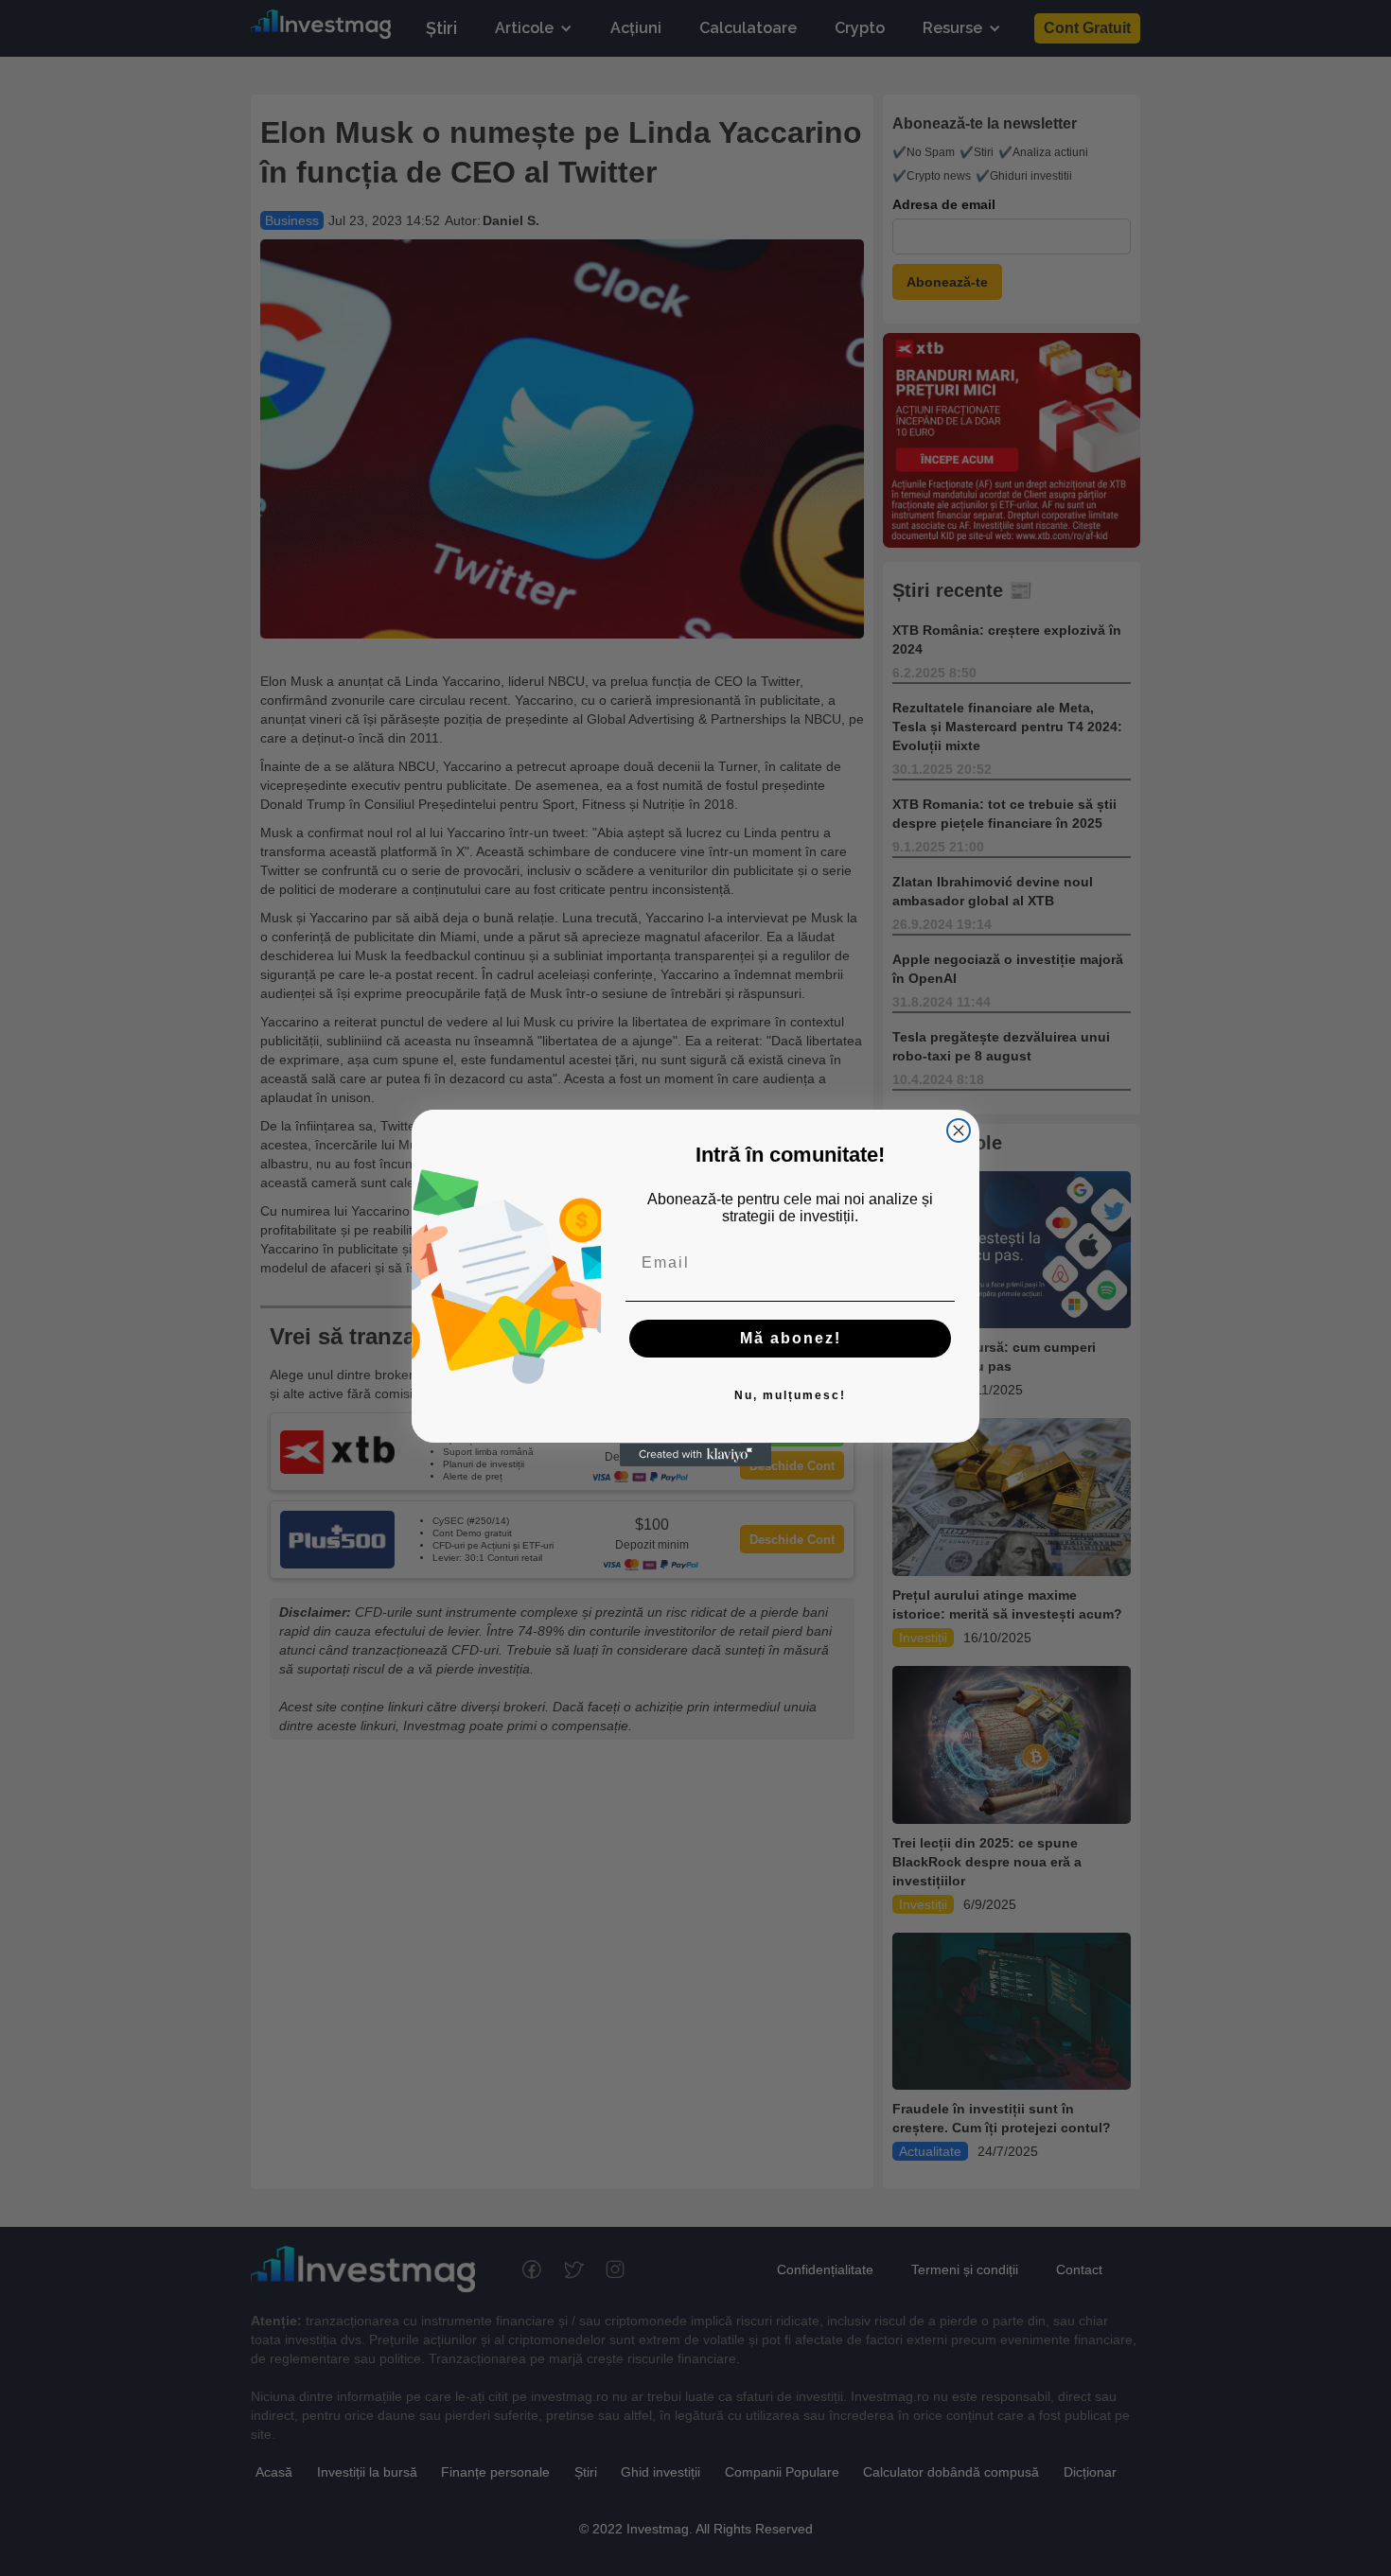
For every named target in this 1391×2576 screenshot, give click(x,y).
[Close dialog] (959, 1130)
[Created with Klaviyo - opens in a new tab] (695, 1455)
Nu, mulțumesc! (790, 1396)
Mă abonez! (791, 1339)
